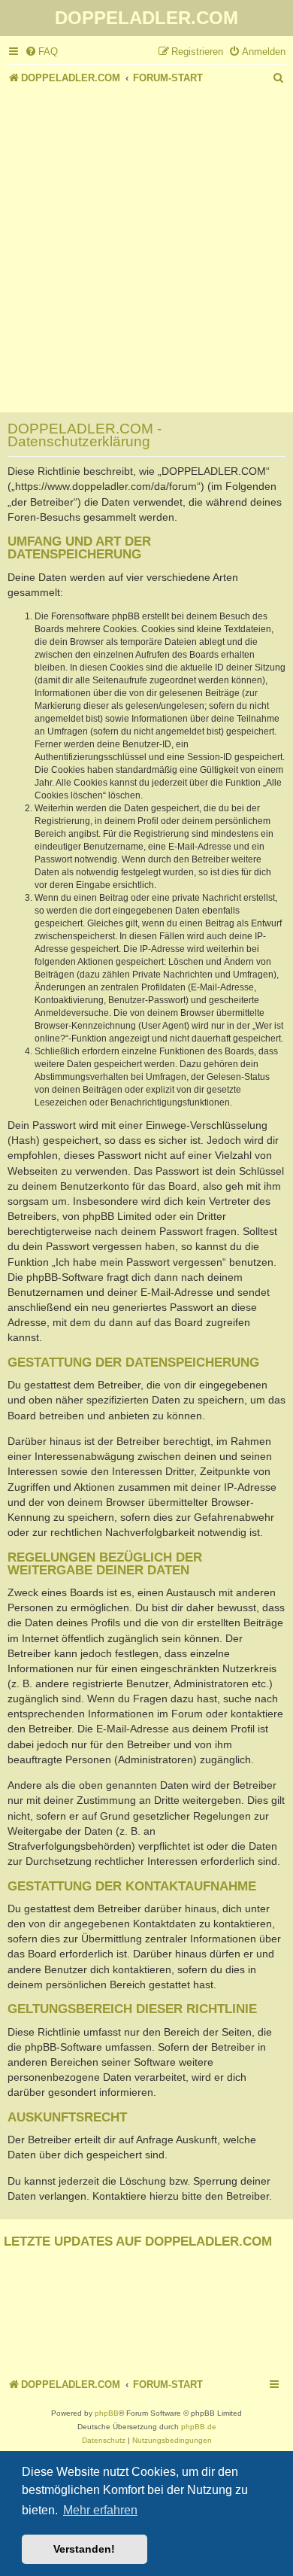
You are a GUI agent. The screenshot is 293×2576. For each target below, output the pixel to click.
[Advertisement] (146, 242)
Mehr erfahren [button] (100, 2510)
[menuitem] (41, 52)
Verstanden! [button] (84, 2549)
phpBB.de (199, 2427)
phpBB (107, 2413)
